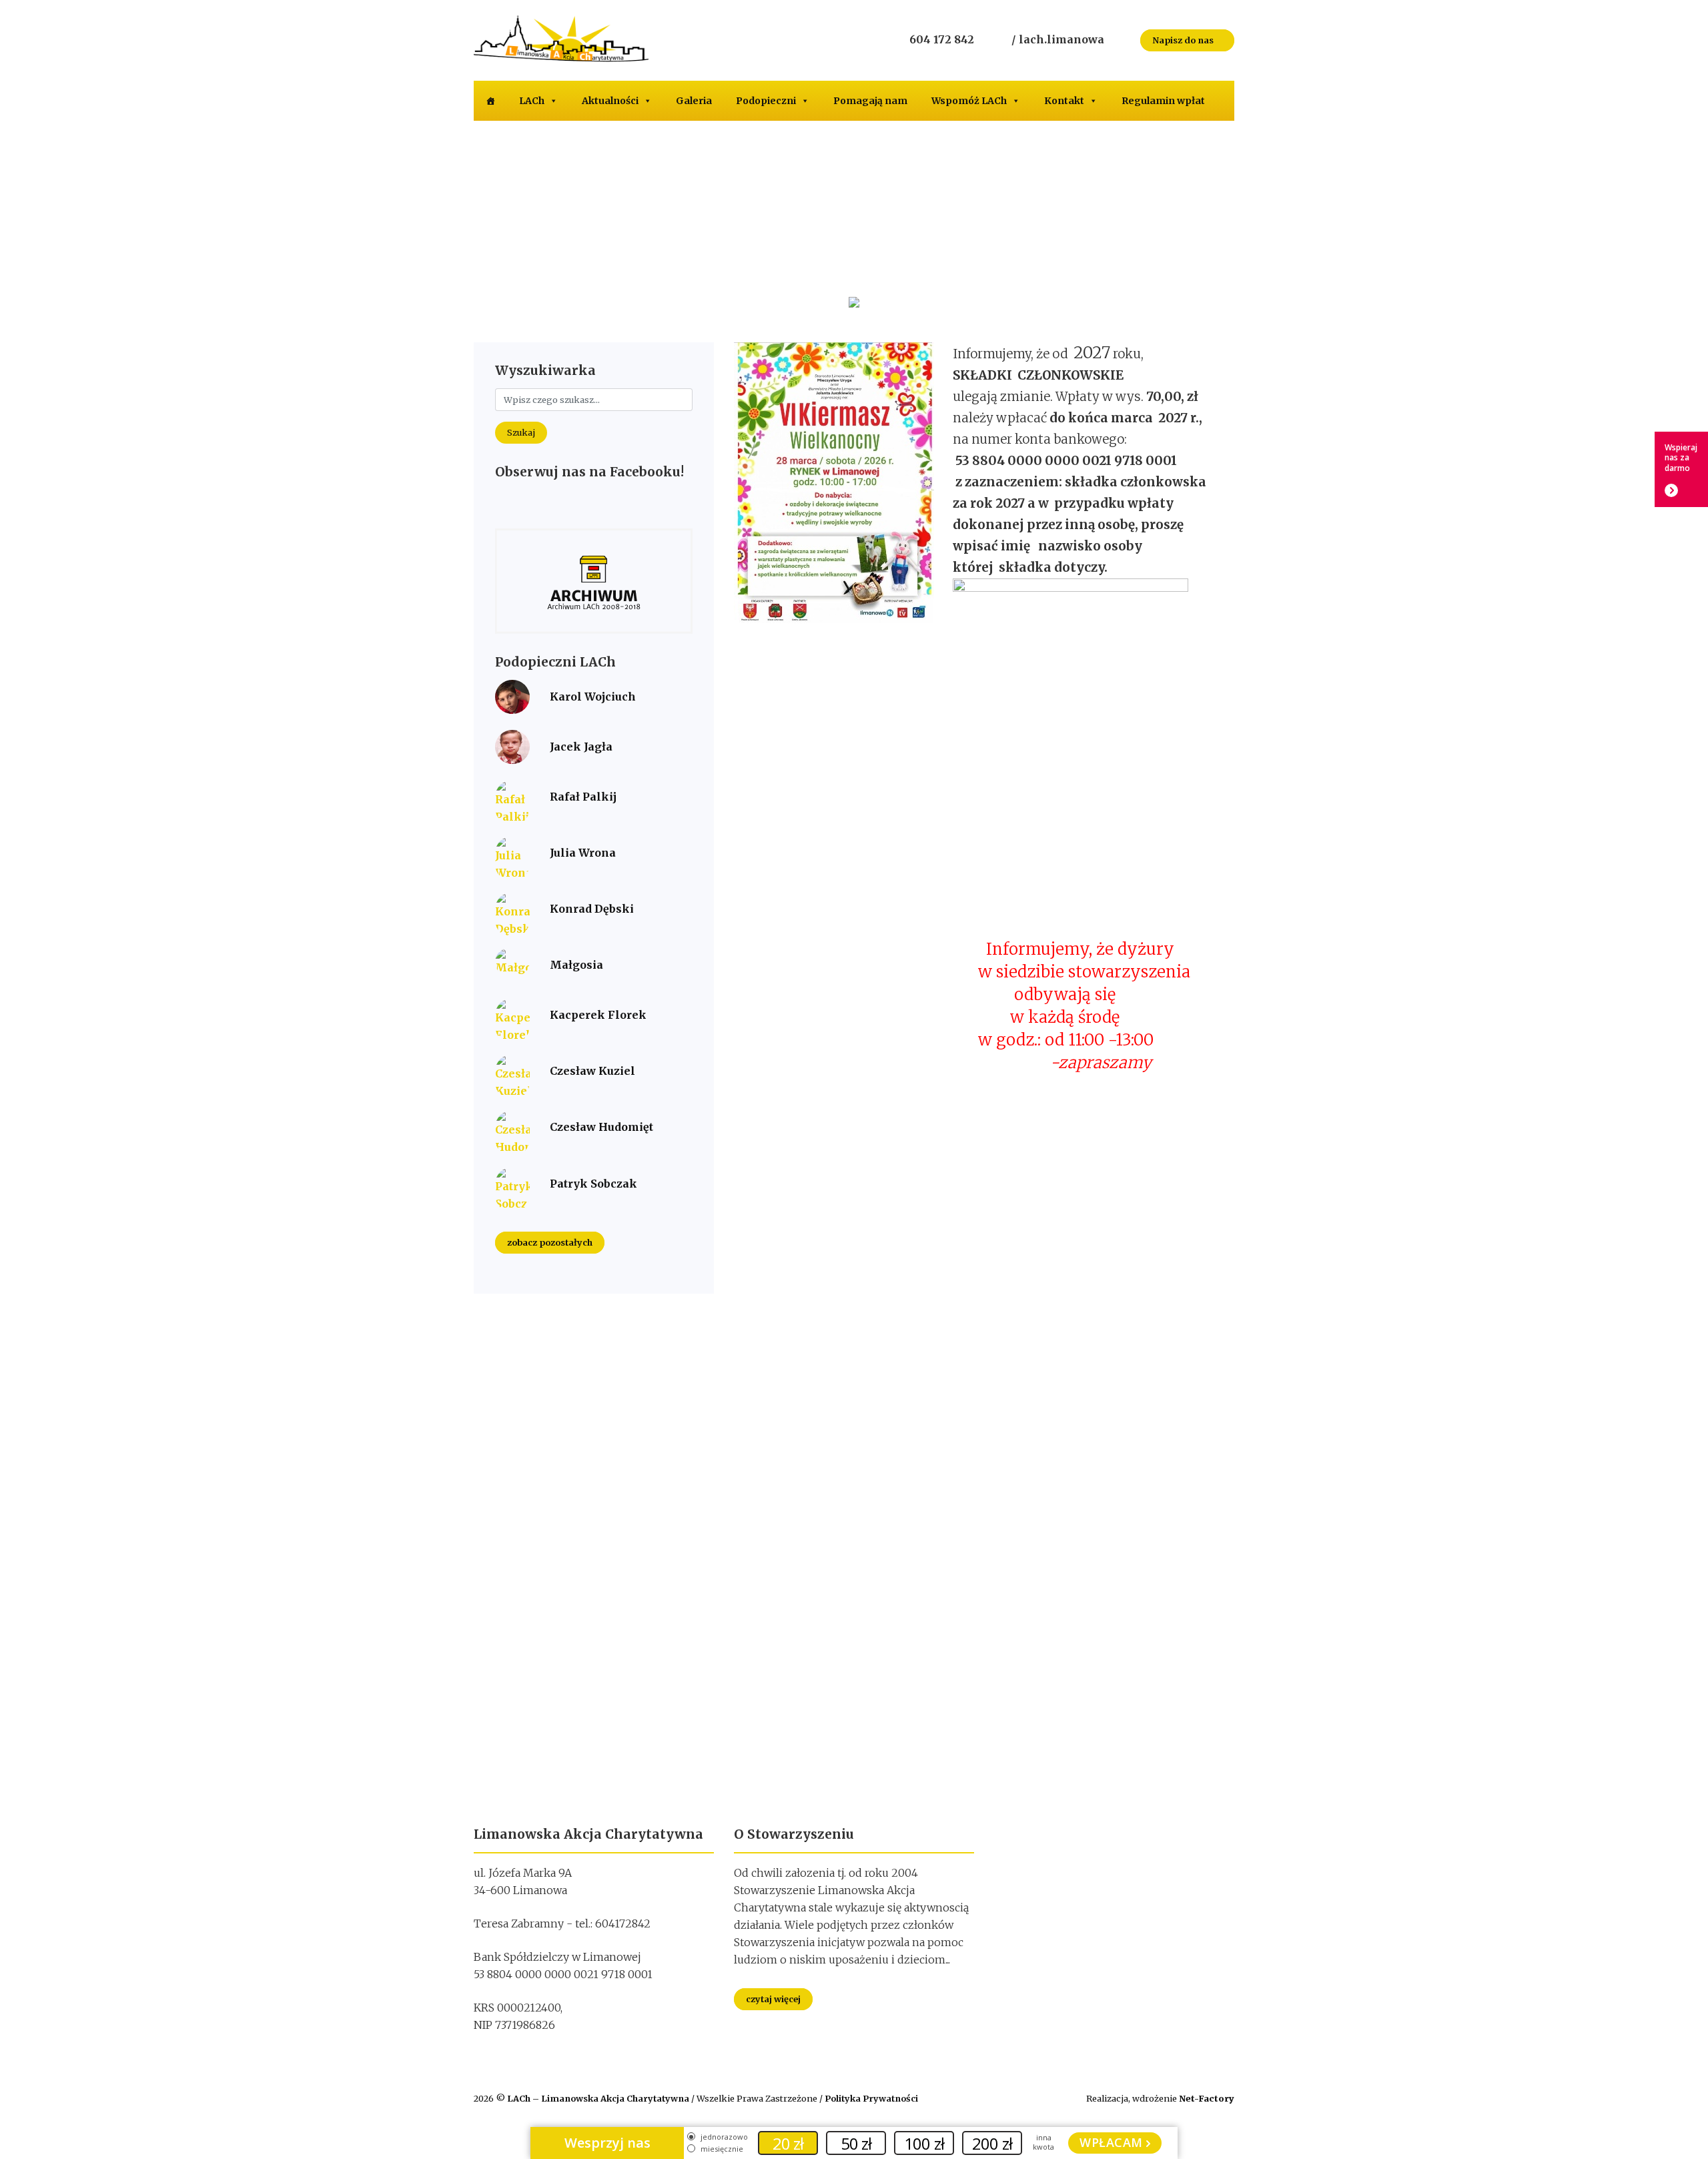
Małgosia (576, 965)
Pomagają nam (870, 101)
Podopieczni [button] (766, 101)
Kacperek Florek (598, 1015)
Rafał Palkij (583, 797)
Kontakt (1064, 101)
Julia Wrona (583, 853)
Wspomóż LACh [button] (969, 101)
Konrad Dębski (592, 909)
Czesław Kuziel (592, 1071)
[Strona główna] (490, 101)
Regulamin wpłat (1163, 101)
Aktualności (610, 101)
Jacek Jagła (581, 747)
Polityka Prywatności (871, 2098)
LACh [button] (532, 101)
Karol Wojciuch (593, 697)
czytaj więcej (773, 1999)
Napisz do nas (1184, 40)
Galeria (694, 101)
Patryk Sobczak (593, 1184)
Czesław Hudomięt (601, 1127)
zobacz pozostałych (550, 1243)
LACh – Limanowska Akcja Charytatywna (599, 2098)
